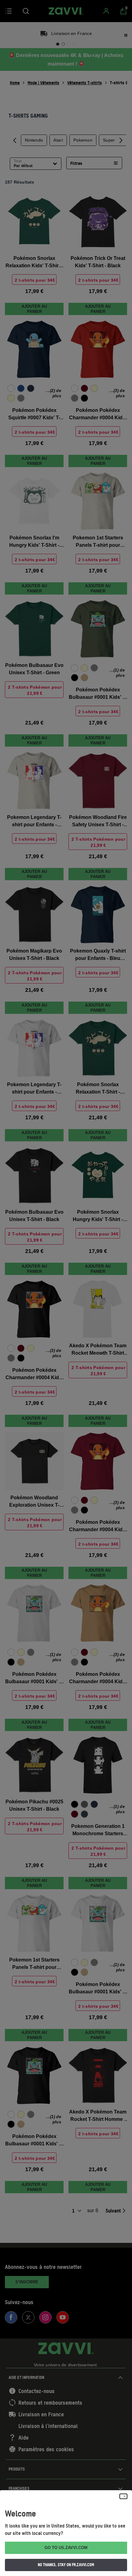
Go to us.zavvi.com (66, 2548)
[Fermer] (123, 2496)
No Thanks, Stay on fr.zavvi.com (66, 2565)
